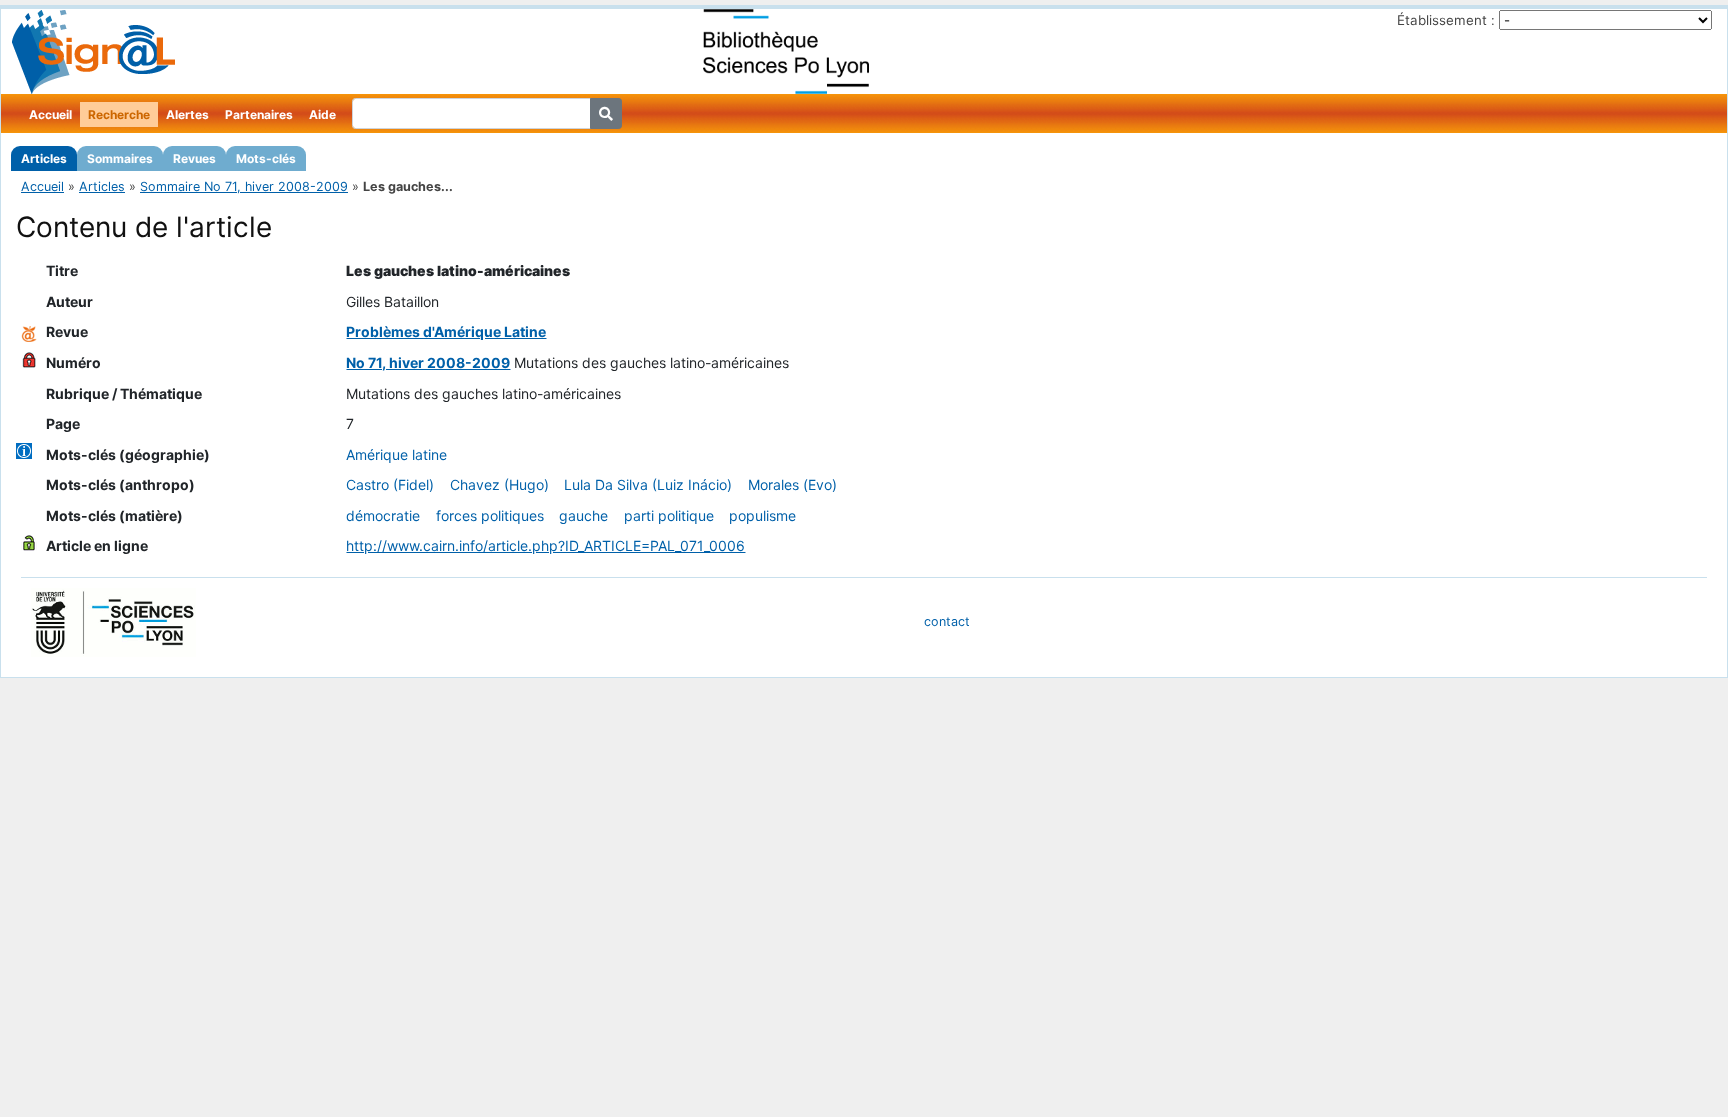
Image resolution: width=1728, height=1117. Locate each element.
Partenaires (259, 114)
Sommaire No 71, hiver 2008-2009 (244, 186)
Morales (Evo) (792, 484)
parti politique (669, 515)
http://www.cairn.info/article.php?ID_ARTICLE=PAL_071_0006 (545, 545)
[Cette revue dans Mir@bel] (29, 331)
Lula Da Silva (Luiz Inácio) (648, 484)
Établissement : (1446, 20)
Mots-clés (266, 158)
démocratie (383, 515)
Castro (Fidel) (390, 484)
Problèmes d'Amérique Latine (446, 331)
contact (947, 621)
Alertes (187, 114)
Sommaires (120, 158)
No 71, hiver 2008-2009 (428, 362)
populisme (762, 515)
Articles (44, 158)
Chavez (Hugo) (499, 484)
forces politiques (490, 515)
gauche (583, 515)
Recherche (119, 114)
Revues (194, 158)
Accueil (50, 114)
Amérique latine (396, 454)
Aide (322, 114)
